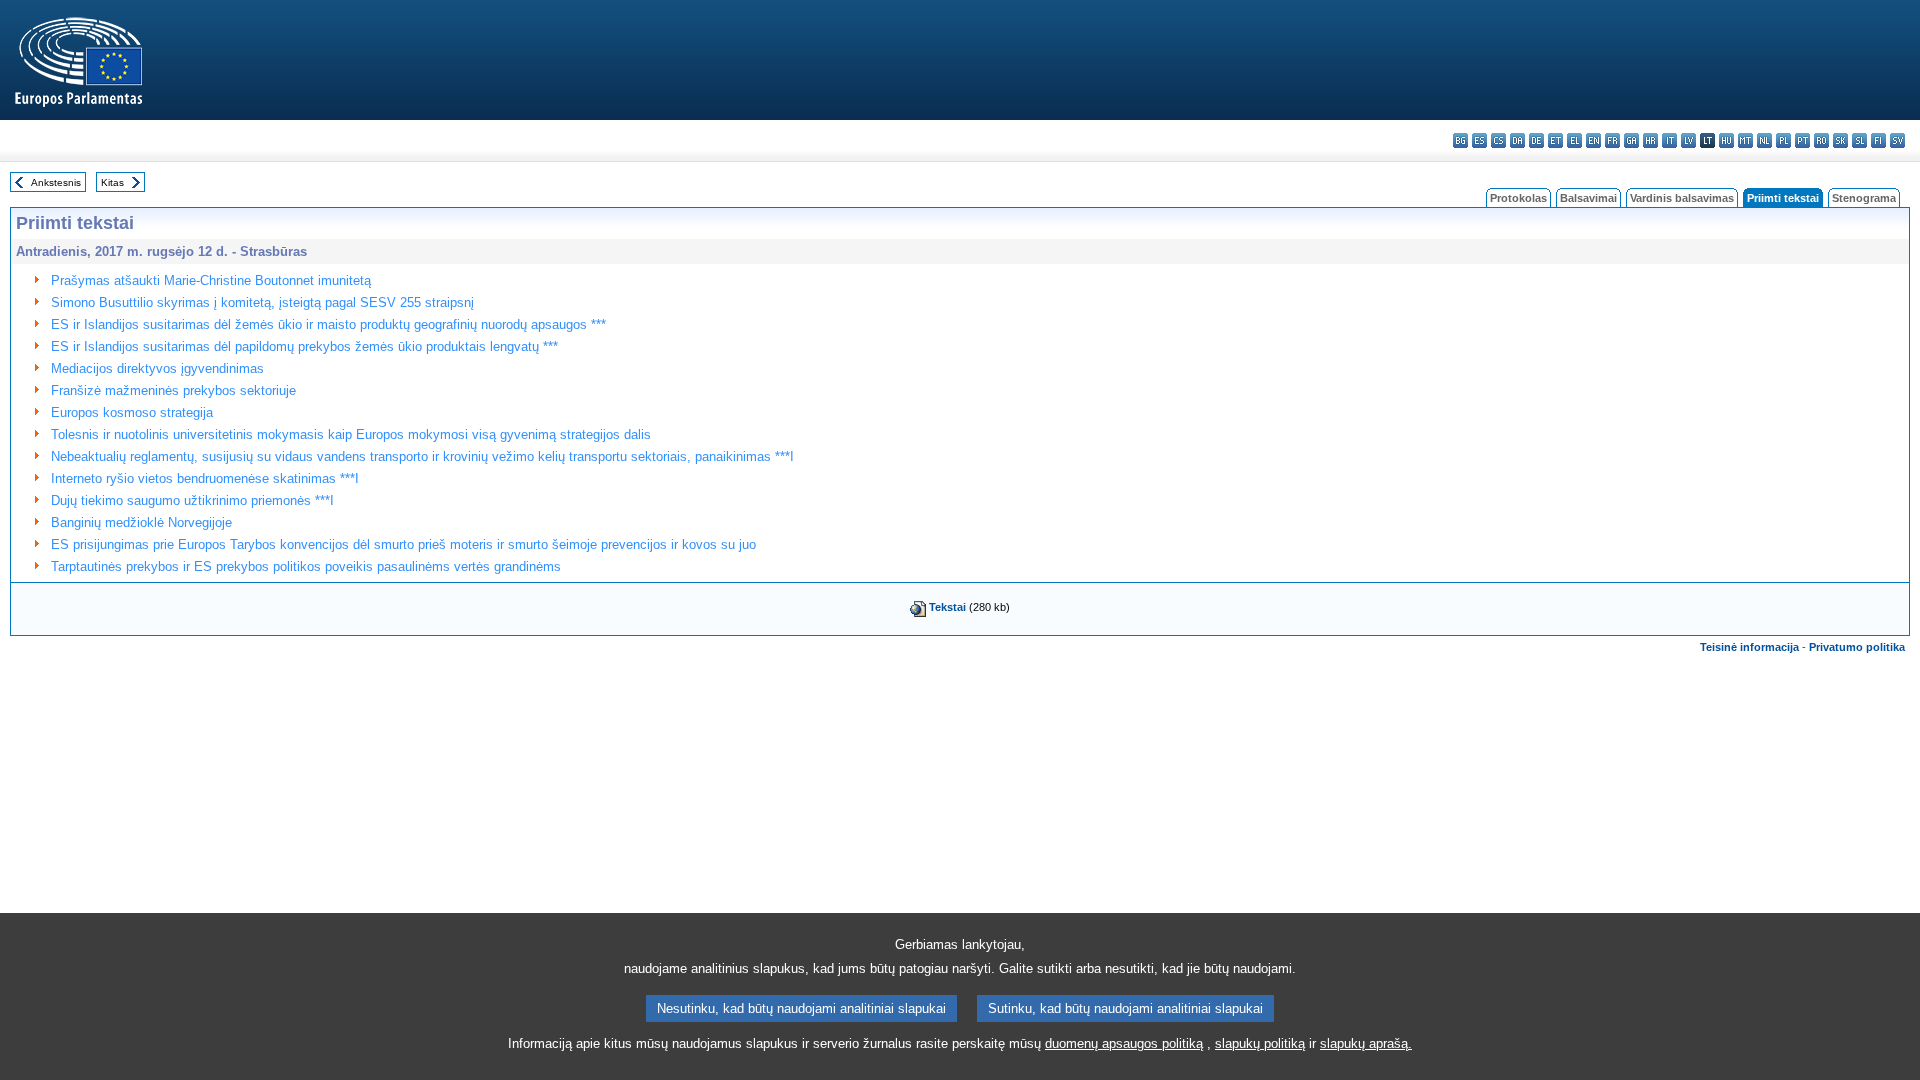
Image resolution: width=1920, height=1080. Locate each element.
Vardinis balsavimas (1682, 198)
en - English (1593, 140)
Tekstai (947, 607)
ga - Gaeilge (1631, 140)
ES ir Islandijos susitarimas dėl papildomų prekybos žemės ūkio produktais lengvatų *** (304, 346)
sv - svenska (1897, 140)
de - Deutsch (1536, 140)
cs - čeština (1498, 140)
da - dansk (1517, 140)
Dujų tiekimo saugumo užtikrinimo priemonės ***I (192, 500)
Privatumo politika (1857, 647)
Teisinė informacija (1749, 647)
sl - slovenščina (1859, 140)
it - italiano (1669, 140)
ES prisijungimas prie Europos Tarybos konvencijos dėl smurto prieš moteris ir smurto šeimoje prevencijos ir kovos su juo (403, 544)
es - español (1479, 140)
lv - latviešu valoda (1688, 140)
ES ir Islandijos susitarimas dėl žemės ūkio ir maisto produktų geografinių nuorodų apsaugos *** (328, 324)
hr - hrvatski (1650, 140)
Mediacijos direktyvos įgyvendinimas (157, 368)
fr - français (1612, 140)
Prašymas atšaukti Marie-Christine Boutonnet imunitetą (211, 280)
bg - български (1460, 140)
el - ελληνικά (1574, 140)
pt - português (1802, 140)
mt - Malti (1745, 140)
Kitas (112, 182)
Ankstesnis (56, 182)
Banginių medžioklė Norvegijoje (141, 522)
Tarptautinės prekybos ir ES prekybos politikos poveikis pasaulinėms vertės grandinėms (306, 566)
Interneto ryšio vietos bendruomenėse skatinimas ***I (205, 478)
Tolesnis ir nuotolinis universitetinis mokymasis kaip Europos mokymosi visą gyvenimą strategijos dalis (351, 434)
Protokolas (1518, 198)
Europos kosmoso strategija (132, 412)
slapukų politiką (1260, 1043)
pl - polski (1783, 140)
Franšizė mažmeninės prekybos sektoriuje (173, 390)
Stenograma (1864, 198)
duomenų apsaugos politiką (1124, 1043)
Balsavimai (1588, 198)
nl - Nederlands (1764, 140)
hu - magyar (1726, 140)
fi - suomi (1878, 140)
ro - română (1821, 140)
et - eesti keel (1555, 140)
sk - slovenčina (1840, 140)
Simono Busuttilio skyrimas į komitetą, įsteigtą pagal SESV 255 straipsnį (262, 302)
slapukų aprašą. (1366, 1043)
